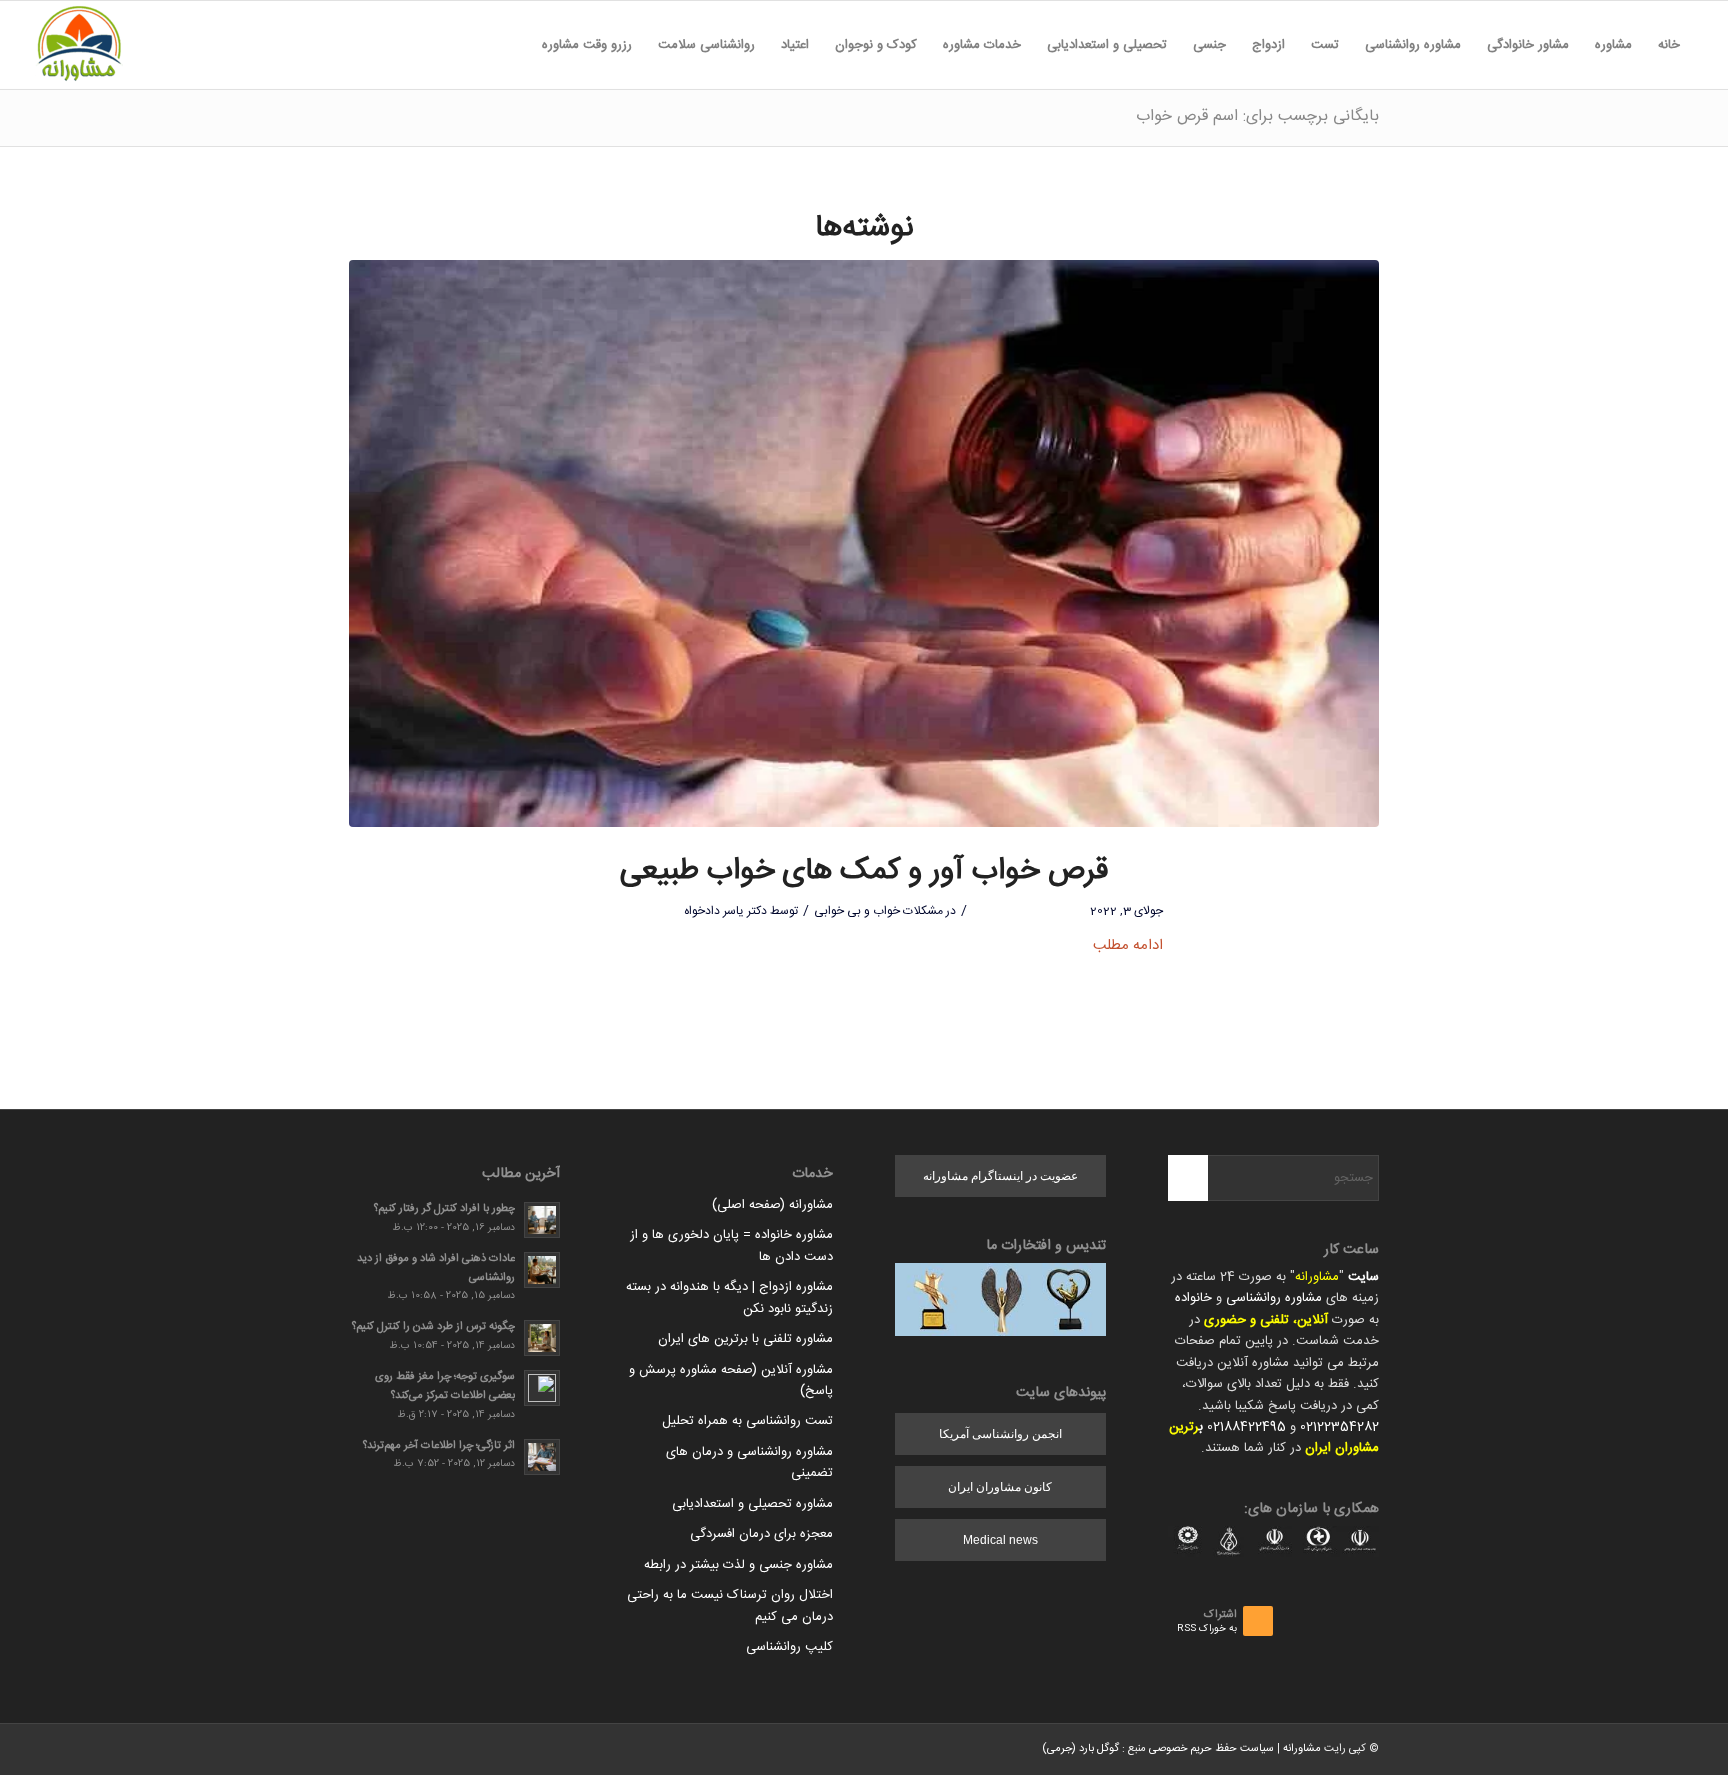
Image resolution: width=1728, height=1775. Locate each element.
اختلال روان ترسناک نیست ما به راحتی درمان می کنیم (730, 1605)
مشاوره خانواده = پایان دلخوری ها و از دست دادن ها (731, 1245)
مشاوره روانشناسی (1274, 1298)
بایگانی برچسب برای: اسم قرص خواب (1257, 116)
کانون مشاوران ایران (1000, 1487)
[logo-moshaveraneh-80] (79, 45)
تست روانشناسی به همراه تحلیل (747, 1421)
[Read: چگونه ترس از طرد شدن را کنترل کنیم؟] (542, 1338)
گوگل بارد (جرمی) (1080, 1749)
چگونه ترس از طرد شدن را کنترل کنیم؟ (433, 1326)
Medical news (1000, 1540)
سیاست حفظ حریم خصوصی (1211, 1749)
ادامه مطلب (1128, 945)
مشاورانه (1317, 1277)
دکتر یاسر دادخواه (725, 911)
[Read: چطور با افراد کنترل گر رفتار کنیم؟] (542, 1220)
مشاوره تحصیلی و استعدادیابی (752, 1504)
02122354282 (1339, 1427)
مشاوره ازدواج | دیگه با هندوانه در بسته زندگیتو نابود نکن (729, 1297)
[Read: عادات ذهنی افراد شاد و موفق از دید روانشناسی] (542, 1270)
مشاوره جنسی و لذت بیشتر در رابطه (738, 1565)
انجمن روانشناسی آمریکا (1000, 1434)
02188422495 (1246, 1427)
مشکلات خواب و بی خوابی (878, 911)
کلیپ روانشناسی (789, 1647)
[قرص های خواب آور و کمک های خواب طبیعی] (864, 543)
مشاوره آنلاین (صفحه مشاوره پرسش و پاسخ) (731, 1380)
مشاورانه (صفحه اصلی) (772, 1205)
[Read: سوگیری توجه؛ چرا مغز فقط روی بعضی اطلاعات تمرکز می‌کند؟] (542, 1388)
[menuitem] (1669, 45)
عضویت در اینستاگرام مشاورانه (1000, 1176)
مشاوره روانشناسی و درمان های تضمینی (749, 1462)
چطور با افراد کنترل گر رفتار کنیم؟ (444, 1208)
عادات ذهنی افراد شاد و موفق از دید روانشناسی (436, 1268)
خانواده (1193, 1298)
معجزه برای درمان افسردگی (761, 1534)
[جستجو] (516, 45)
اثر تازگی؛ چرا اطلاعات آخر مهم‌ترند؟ (439, 1445)
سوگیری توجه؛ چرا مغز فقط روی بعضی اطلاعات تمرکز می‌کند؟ (445, 1386)
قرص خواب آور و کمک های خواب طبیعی (864, 871)
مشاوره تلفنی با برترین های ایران (745, 1339)
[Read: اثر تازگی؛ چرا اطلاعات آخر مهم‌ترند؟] (542, 1457)
